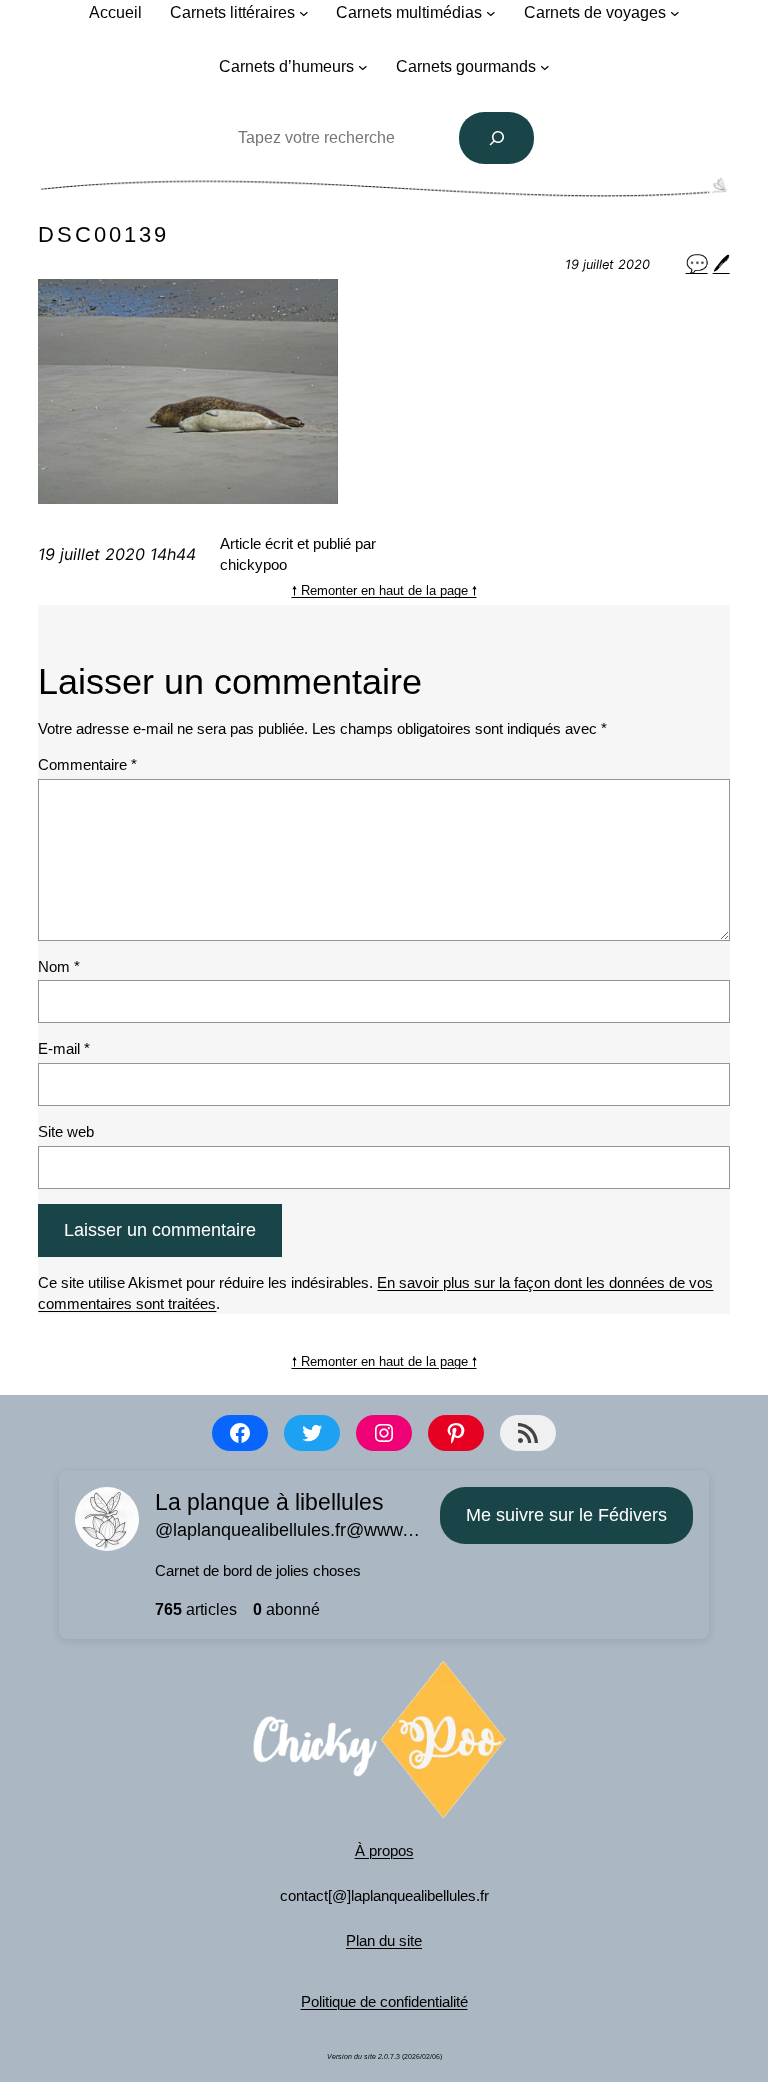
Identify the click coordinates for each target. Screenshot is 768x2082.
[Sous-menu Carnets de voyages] (675, 13)
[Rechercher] (497, 138)
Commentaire (87, 764)
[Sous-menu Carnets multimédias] (491, 13)
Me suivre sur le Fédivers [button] (566, 1515)
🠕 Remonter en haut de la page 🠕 (384, 590)
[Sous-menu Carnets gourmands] (545, 67)
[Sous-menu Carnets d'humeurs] (363, 67)
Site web (66, 1131)
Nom (59, 966)
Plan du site (384, 1940)
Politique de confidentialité (384, 2001)
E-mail (64, 1048)
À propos (384, 1850)
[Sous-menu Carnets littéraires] (304, 13)
